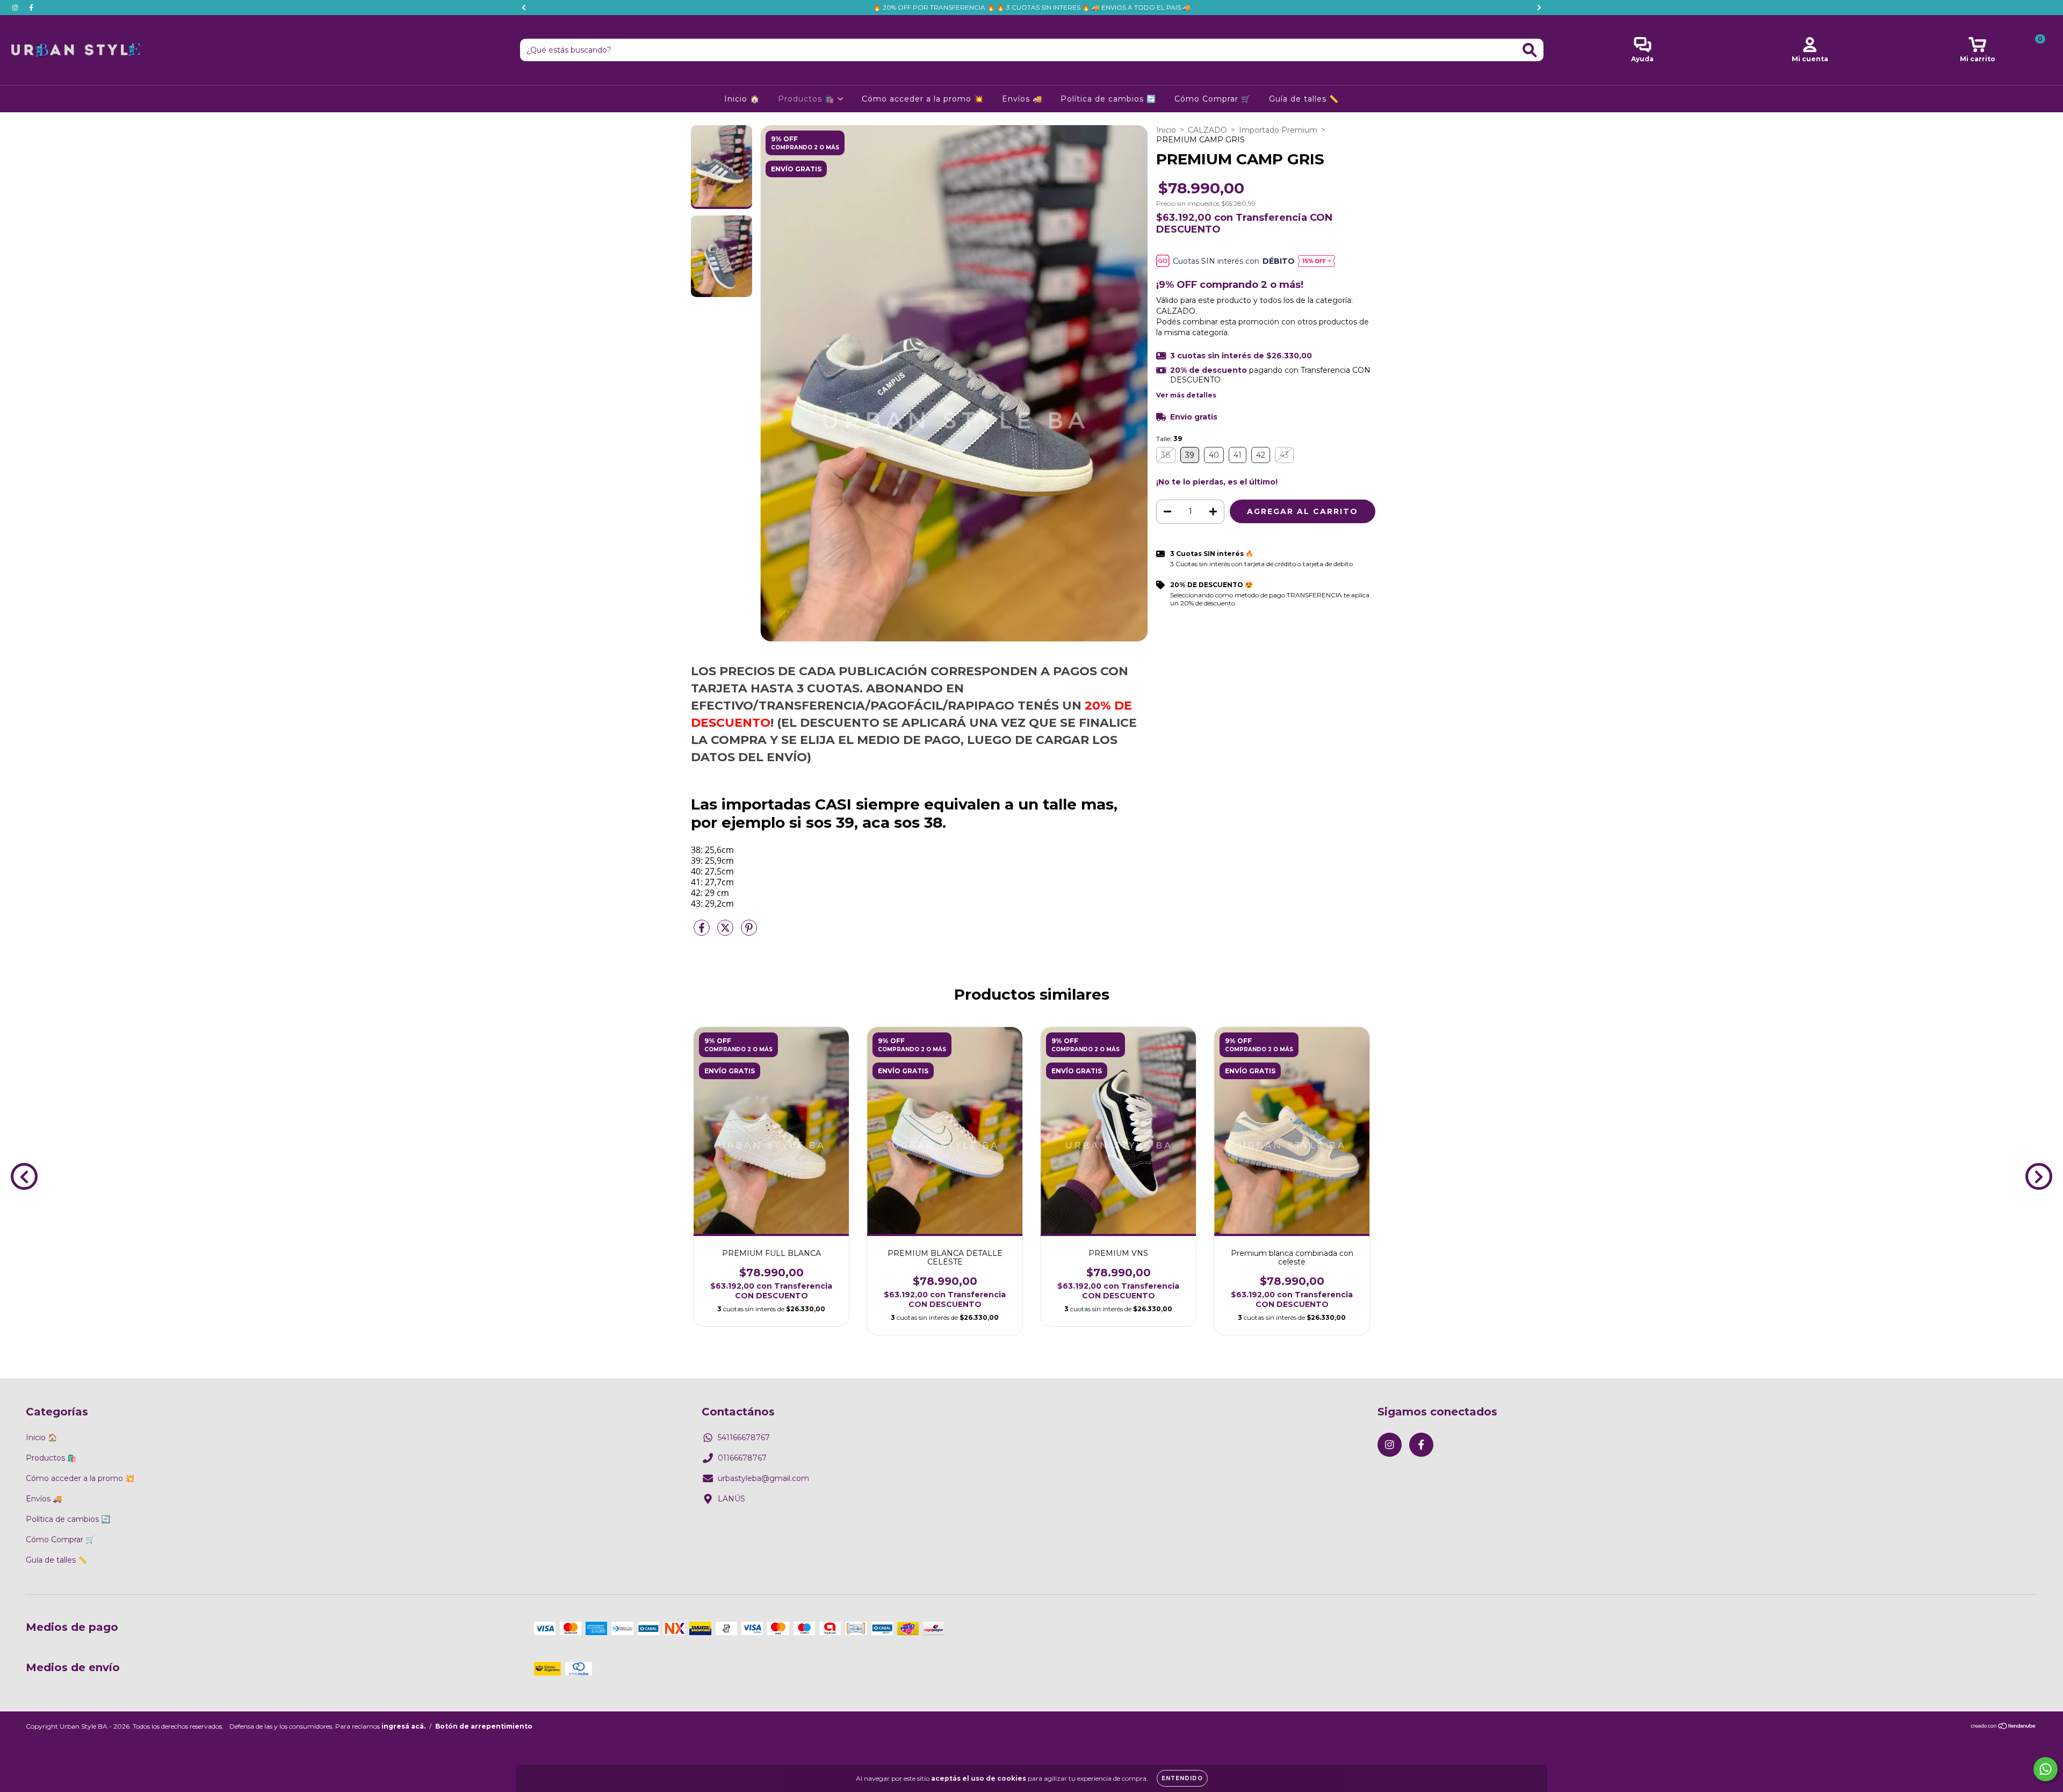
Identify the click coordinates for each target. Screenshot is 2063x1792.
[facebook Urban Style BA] (31, 8)
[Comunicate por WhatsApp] (2046, 1769)
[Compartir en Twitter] (726, 932)
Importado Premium (1278, 130)
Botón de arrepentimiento (484, 1726)
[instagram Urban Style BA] (16, 8)
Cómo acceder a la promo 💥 (923, 99)
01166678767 (742, 1458)
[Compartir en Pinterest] (749, 932)
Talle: (1169, 439)
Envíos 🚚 (1022, 99)
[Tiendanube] (2004, 1727)
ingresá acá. (403, 1726)
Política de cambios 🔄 (1108, 99)
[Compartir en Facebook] (703, 932)
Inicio (1166, 130)
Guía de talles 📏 (1304, 99)
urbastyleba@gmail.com (763, 1478)
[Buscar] (1530, 50)
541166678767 (744, 1437)
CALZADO (1207, 130)
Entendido (1182, 1778)
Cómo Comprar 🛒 (1213, 99)
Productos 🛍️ (807, 99)
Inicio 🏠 (742, 99)
